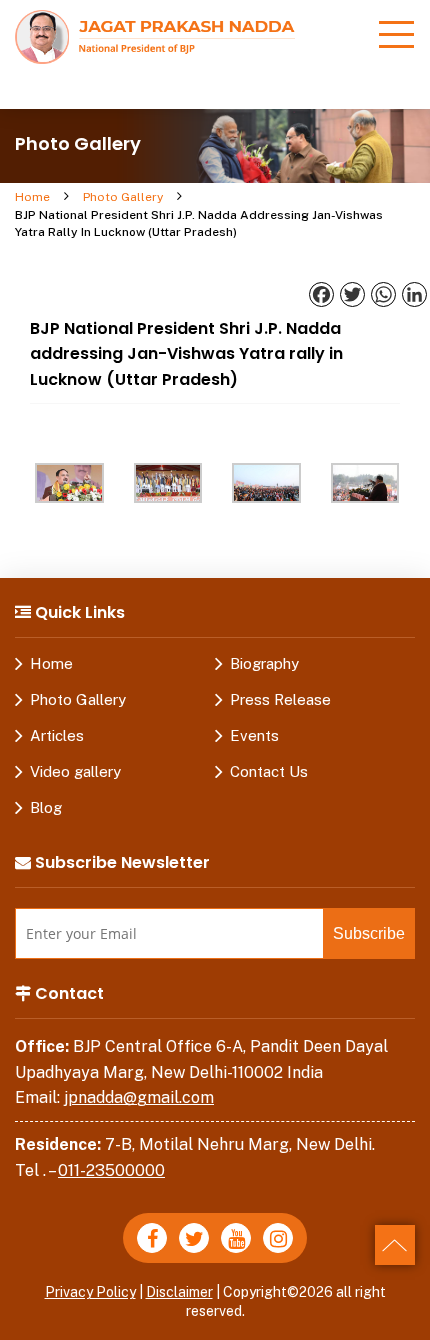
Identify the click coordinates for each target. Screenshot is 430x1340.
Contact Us (269, 771)
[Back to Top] (395, 1245)
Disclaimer (179, 1292)
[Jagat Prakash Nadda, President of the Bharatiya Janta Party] (155, 35)
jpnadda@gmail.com (139, 1097)
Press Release (280, 699)
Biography (264, 663)
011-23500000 (111, 1170)
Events (254, 735)
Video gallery (75, 771)
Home (32, 197)
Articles (57, 735)
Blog (46, 807)
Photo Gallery (123, 197)
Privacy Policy (90, 1292)
